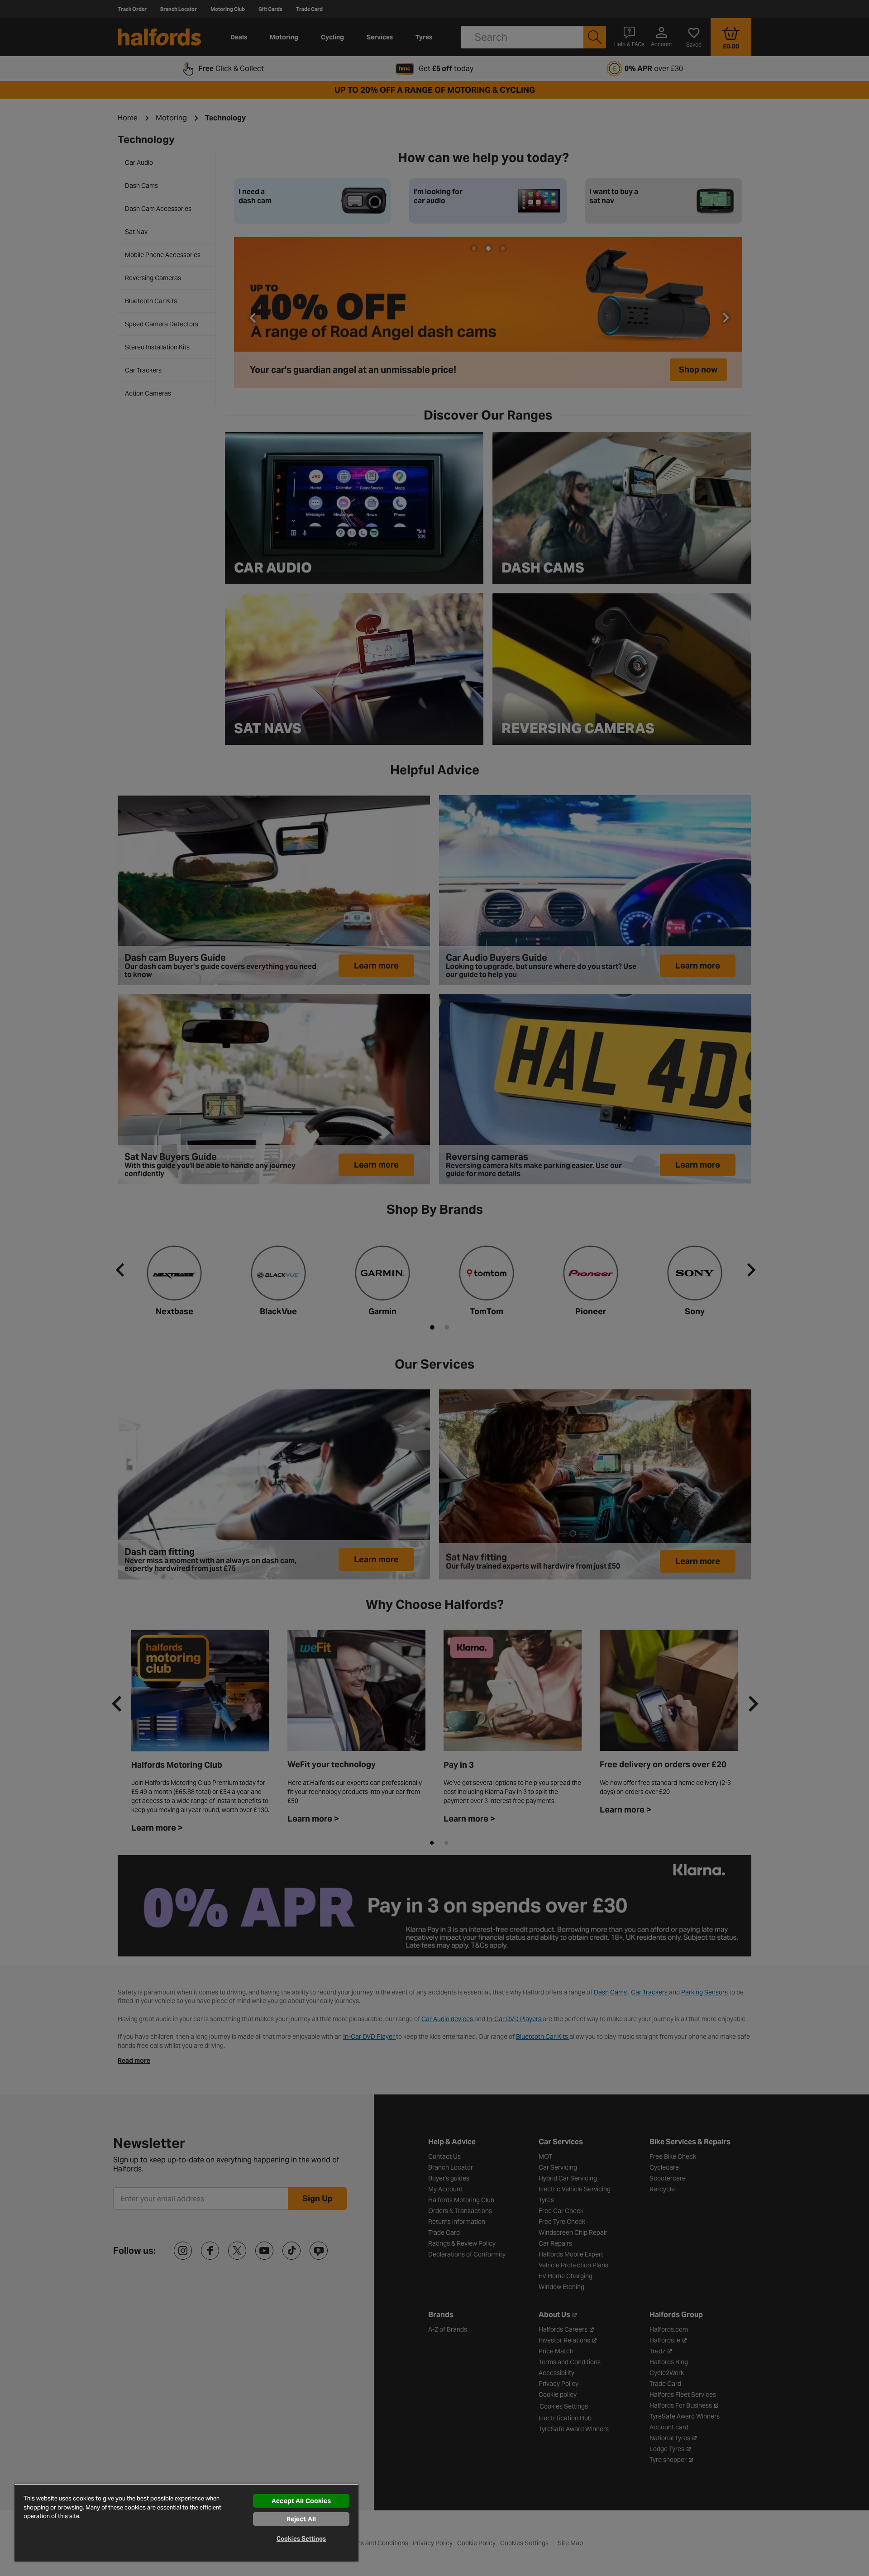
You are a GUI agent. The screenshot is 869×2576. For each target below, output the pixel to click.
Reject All (301, 2519)
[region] (186, 2523)
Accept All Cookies (301, 2501)
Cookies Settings (301, 2539)
